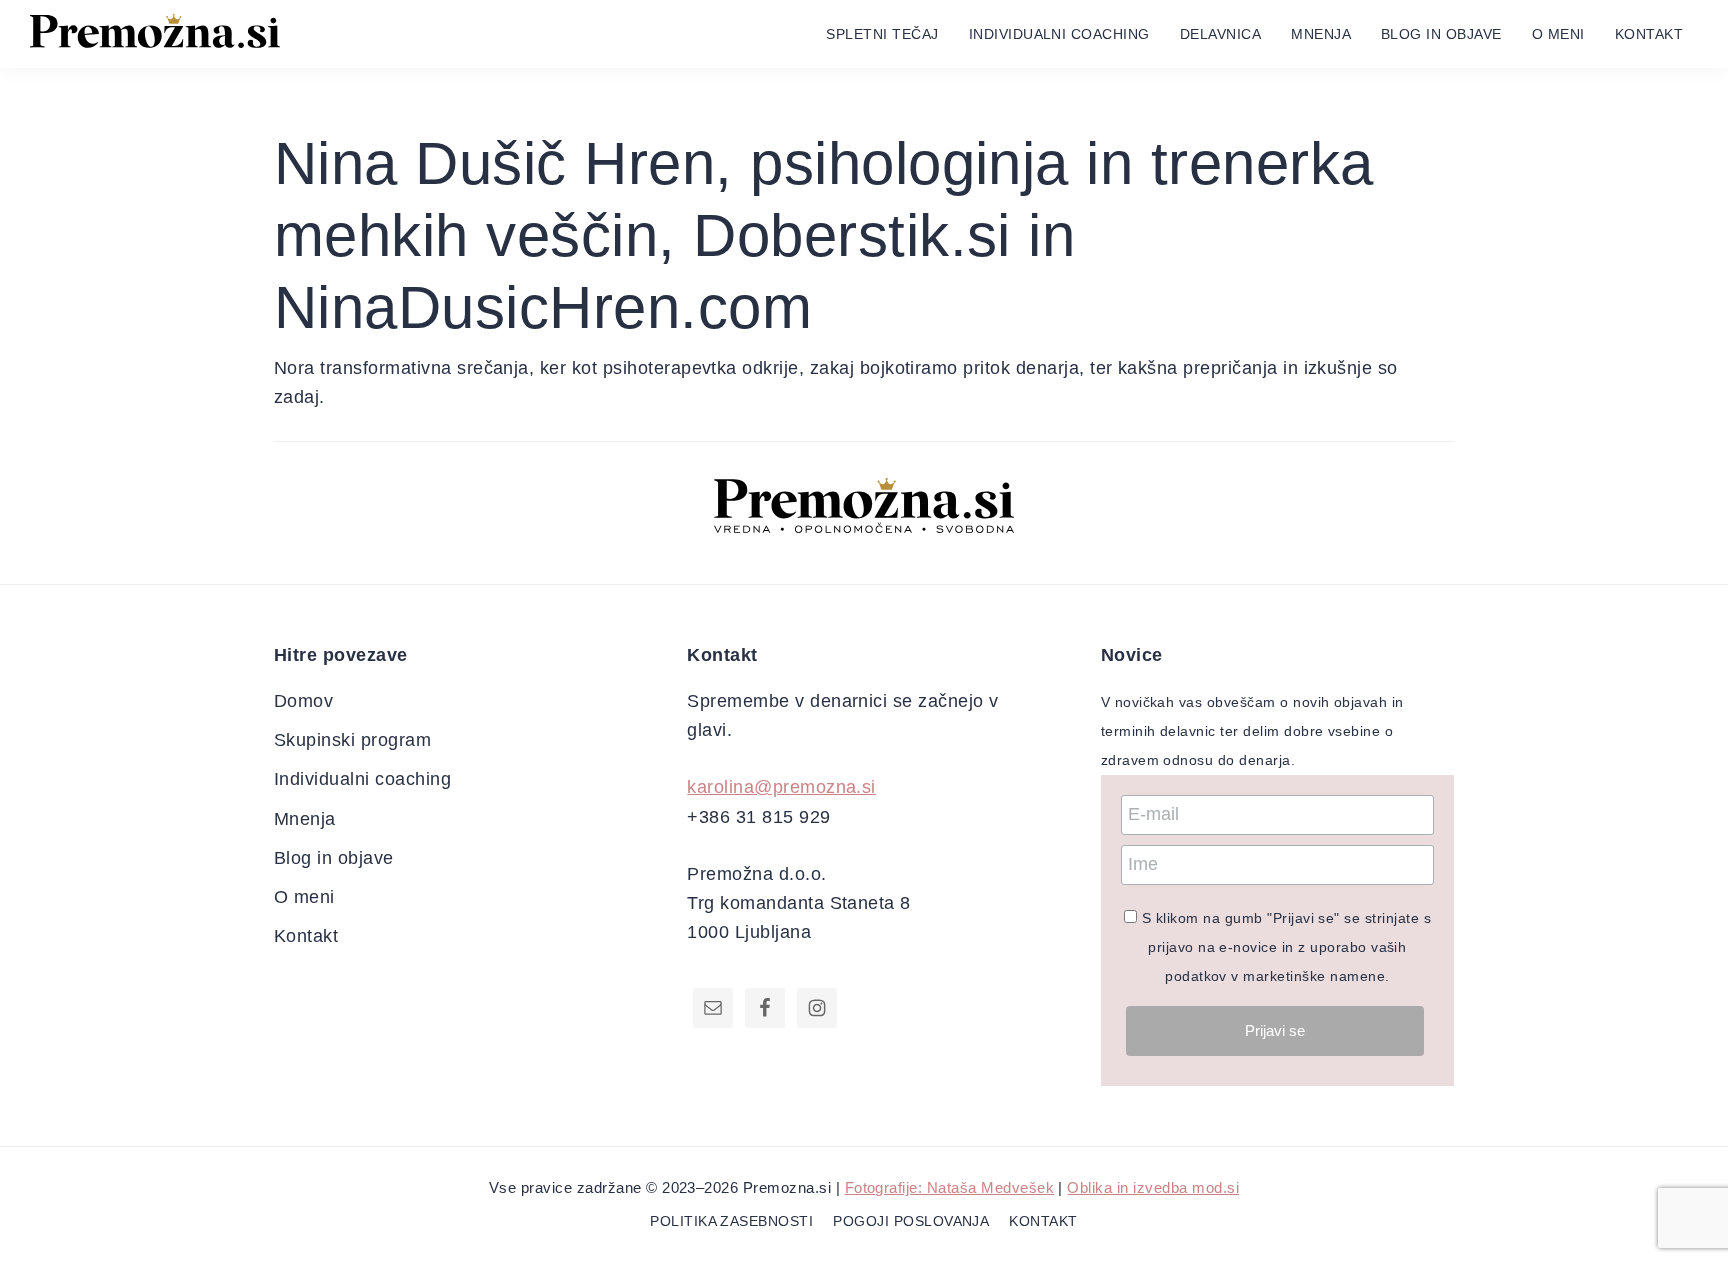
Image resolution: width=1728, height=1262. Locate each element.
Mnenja (305, 819)
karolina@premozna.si (781, 787)
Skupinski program (352, 740)
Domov (303, 701)
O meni (304, 897)
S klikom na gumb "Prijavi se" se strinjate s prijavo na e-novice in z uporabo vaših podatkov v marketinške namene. (1286, 947)
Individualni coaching (362, 779)
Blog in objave (334, 858)
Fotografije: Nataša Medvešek (949, 1187)
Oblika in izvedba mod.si (1153, 1187)
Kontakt (306, 936)
